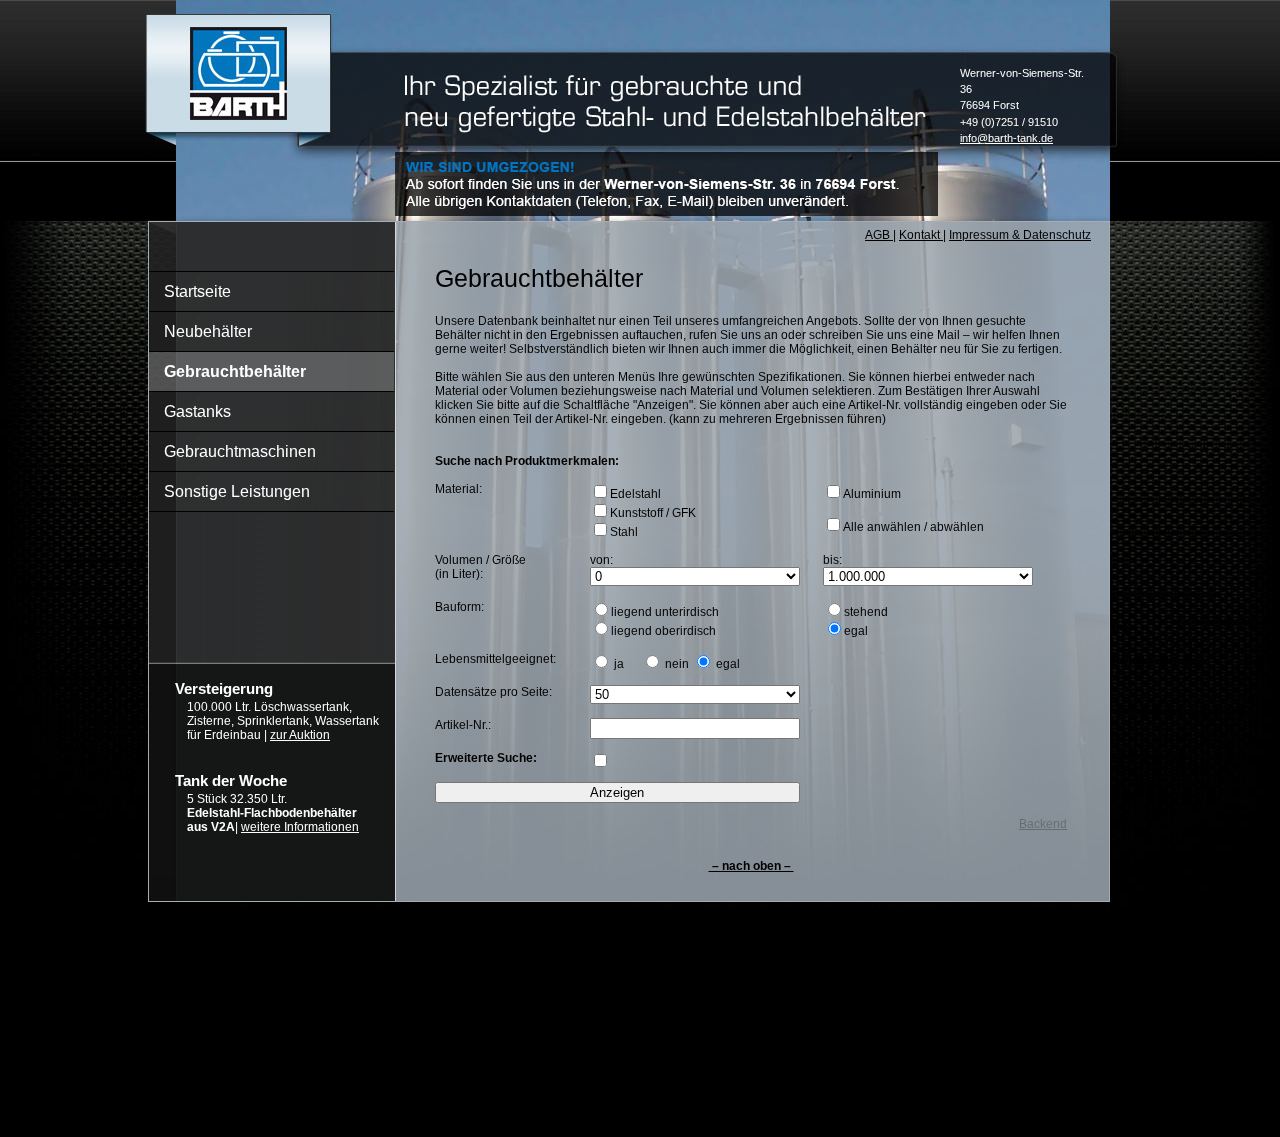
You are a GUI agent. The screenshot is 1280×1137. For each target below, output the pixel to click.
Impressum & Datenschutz (1020, 235)
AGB (879, 235)
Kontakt (921, 235)
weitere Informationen (300, 827)
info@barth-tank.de (1006, 138)
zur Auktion (300, 735)
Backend (1043, 824)
